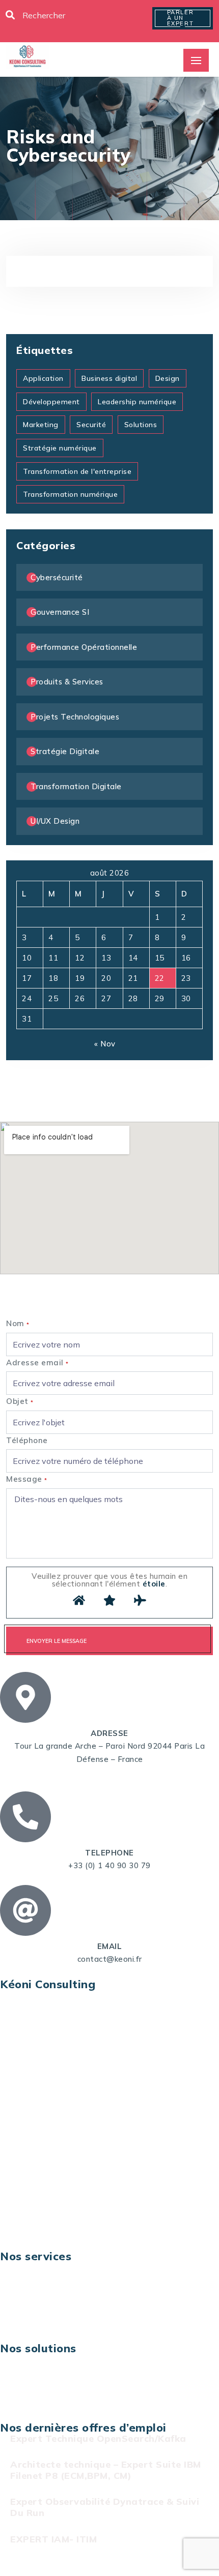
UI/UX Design (55, 821)
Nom (18, 1323)
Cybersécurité (57, 577)
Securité (91, 425)
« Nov (105, 1044)
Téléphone (27, 1440)
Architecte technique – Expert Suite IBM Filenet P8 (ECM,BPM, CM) (106, 2470)
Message (27, 1479)
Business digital (109, 378)
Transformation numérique (70, 494)
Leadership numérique (137, 402)
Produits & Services (67, 682)
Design (168, 378)
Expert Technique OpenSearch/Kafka (98, 2438)
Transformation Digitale (76, 786)
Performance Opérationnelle (84, 647)
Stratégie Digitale (65, 751)
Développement (51, 402)
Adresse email (37, 1362)
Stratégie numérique (60, 448)
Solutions (141, 425)
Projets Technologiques (75, 717)
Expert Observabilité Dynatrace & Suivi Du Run (105, 2507)
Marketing (41, 425)
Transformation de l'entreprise (77, 471)
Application (43, 378)
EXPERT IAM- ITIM (53, 2539)
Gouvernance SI (60, 612)
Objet (20, 1401)
